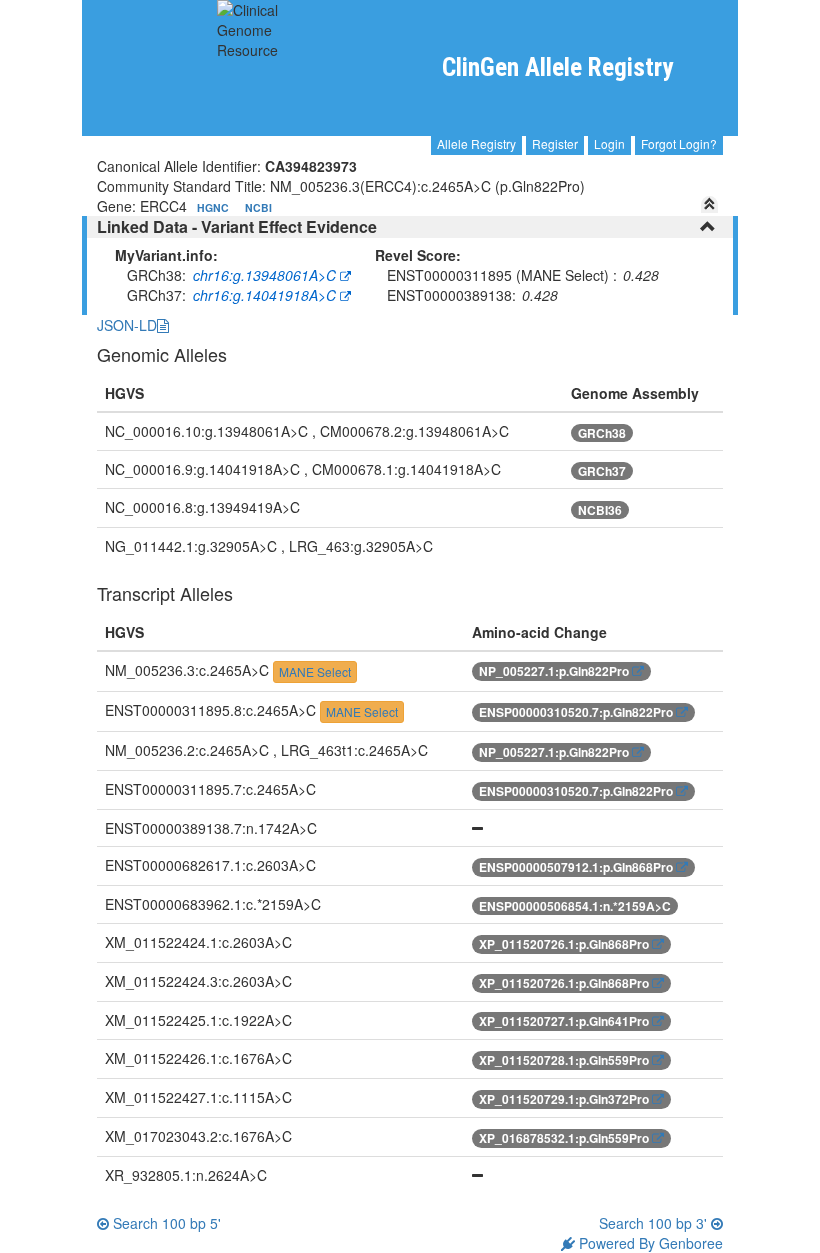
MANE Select (315, 671)
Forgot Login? (679, 143)
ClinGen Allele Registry (557, 67)
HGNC (214, 207)
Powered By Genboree (649, 1243)
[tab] (410, 227)
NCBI (258, 207)
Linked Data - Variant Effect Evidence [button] (237, 227)
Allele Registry (476, 143)
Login (609, 143)
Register (555, 143)
